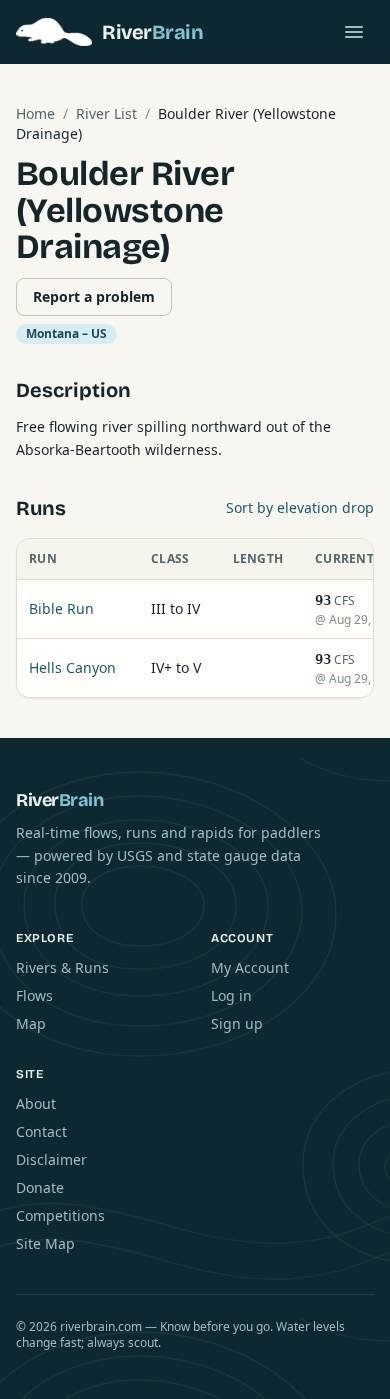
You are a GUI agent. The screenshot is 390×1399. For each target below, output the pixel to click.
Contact (41, 1131)
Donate (40, 1187)
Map (31, 1023)
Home (35, 113)
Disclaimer (51, 1159)
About (36, 1103)
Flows (34, 995)
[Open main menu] (354, 32)
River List (106, 113)
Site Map (45, 1243)
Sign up (237, 1023)
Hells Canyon (72, 667)
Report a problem (94, 296)
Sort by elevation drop (300, 507)
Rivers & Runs (62, 967)
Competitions (60, 1215)
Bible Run (61, 608)
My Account (250, 967)
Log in (231, 995)
